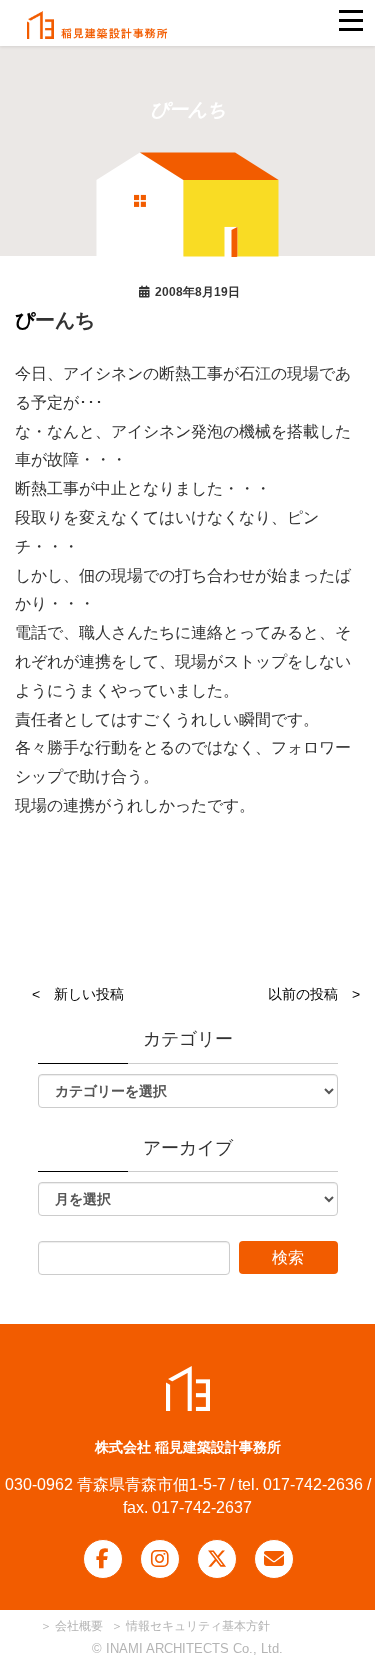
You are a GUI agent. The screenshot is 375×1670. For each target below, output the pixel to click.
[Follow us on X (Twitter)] (217, 1559)
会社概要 (77, 1626)
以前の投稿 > (314, 994)
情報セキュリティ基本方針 (198, 1626)
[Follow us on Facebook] (103, 1559)
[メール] (274, 1559)
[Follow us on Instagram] (160, 1559)
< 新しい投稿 (78, 994)
